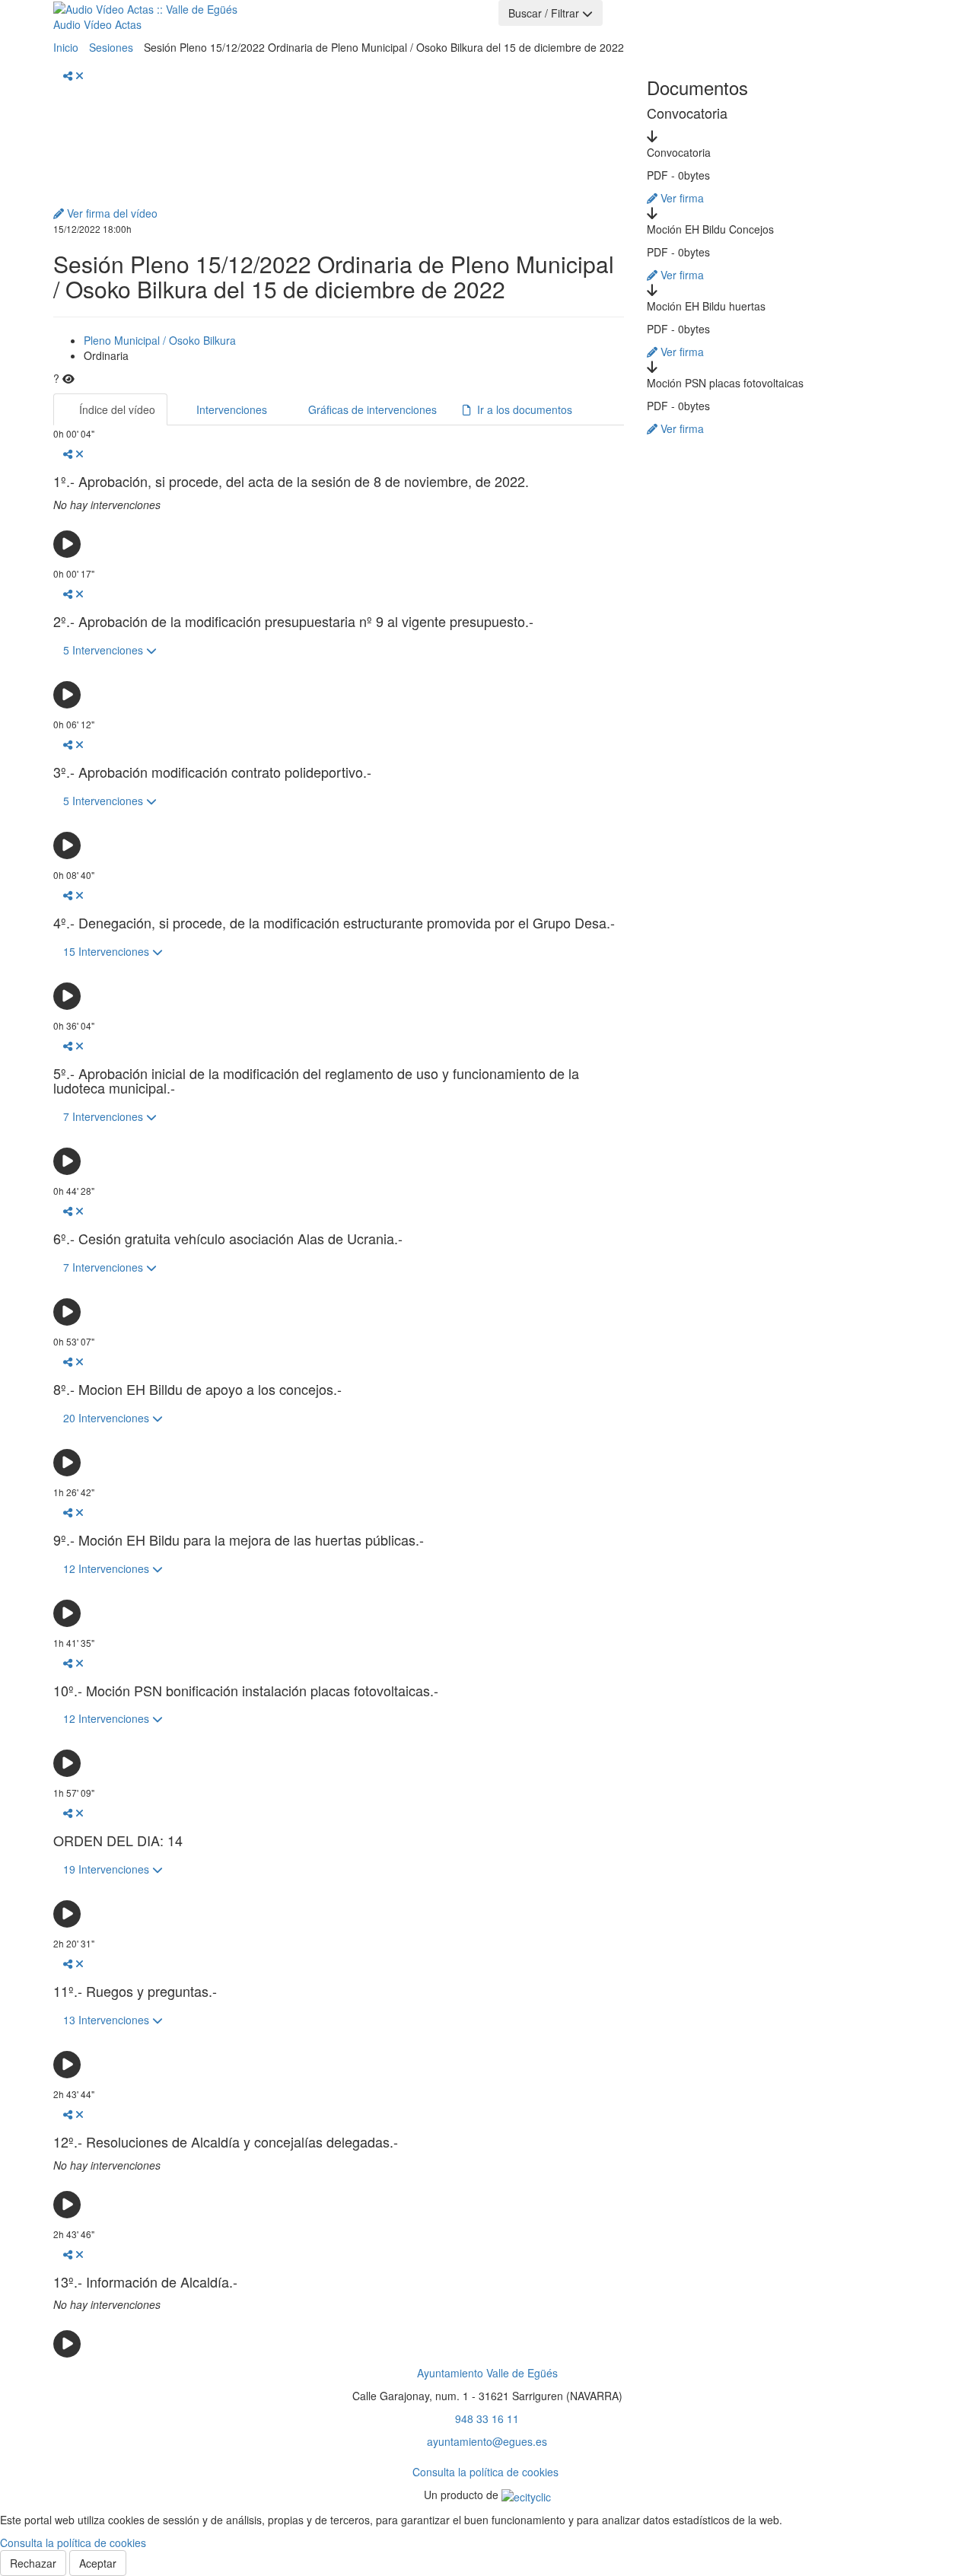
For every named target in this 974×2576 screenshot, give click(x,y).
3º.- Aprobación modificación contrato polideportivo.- (212, 772)
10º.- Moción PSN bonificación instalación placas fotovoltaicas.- (246, 1691)
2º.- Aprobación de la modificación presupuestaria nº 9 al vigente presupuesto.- (293, 622)
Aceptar (98, 2563)
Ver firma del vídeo (111, 213)
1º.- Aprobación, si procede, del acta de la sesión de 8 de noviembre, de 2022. (291, 482)
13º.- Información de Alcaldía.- (145, 2282)
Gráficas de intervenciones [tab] (371, 409)
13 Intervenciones (108, 2020)
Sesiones (111, 47)
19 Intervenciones (108, 1869)
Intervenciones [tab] (230, 409)
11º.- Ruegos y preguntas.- (135, 1992)
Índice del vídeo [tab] (116, 409)
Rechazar (33, 2563)
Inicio (66, 47)
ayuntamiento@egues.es (487, 2441)
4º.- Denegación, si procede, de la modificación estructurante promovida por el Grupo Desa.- (334, 923)
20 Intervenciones (108, 1418)
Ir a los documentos (522, 409)
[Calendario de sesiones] (286, 18)
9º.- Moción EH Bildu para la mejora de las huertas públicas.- (239, 1540)
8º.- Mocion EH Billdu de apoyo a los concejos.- (197, 1390)
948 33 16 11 (487, 2418)
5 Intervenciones (105, 650)
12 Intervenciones (108, 1568)
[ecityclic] (526, 2495)
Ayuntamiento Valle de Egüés (487, 2373)
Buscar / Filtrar (545, 13)
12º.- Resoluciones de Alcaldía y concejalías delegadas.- (226, 2142)
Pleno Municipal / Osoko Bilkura (160, 340)
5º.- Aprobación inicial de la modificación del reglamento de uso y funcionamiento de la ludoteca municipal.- (316, 1081)
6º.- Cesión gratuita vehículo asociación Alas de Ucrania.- (228, 1239)
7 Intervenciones (105, 1116)
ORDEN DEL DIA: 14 (118, 1841)
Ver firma (681, 198)
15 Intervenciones (108, 951)
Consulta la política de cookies (485, 2472)
